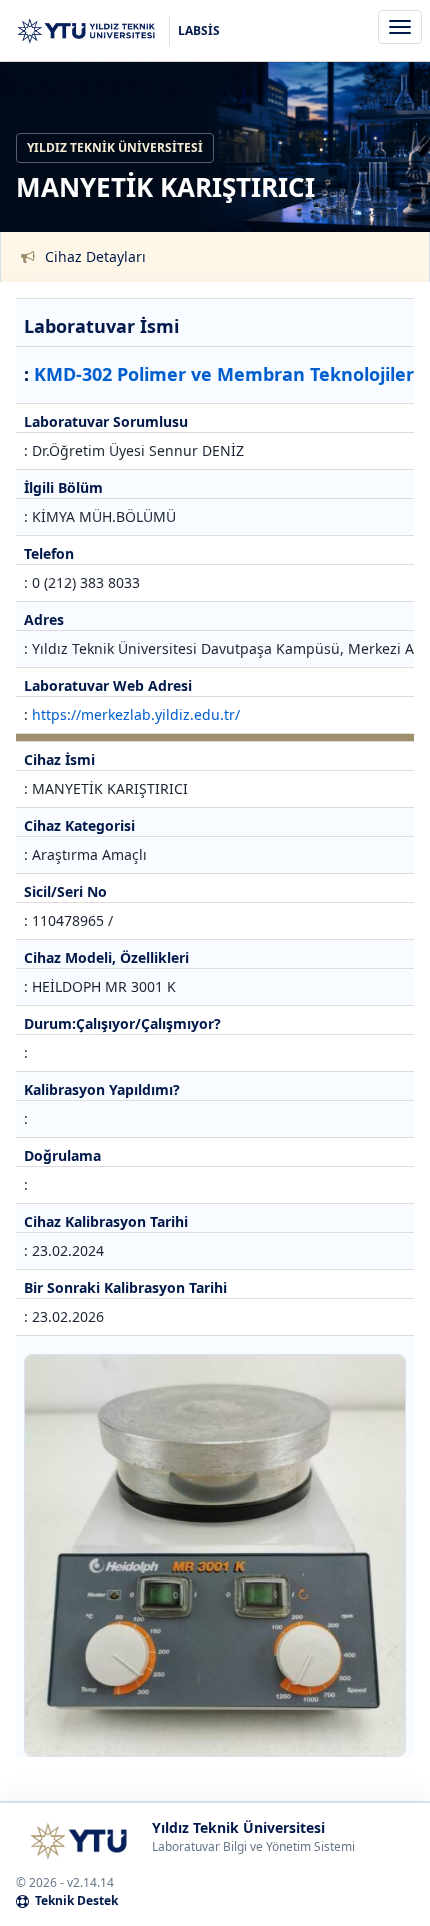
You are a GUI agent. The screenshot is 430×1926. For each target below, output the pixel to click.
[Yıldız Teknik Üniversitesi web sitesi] (78, 1841)
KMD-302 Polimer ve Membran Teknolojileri (226, 374)
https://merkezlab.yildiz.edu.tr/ (136, 714)
